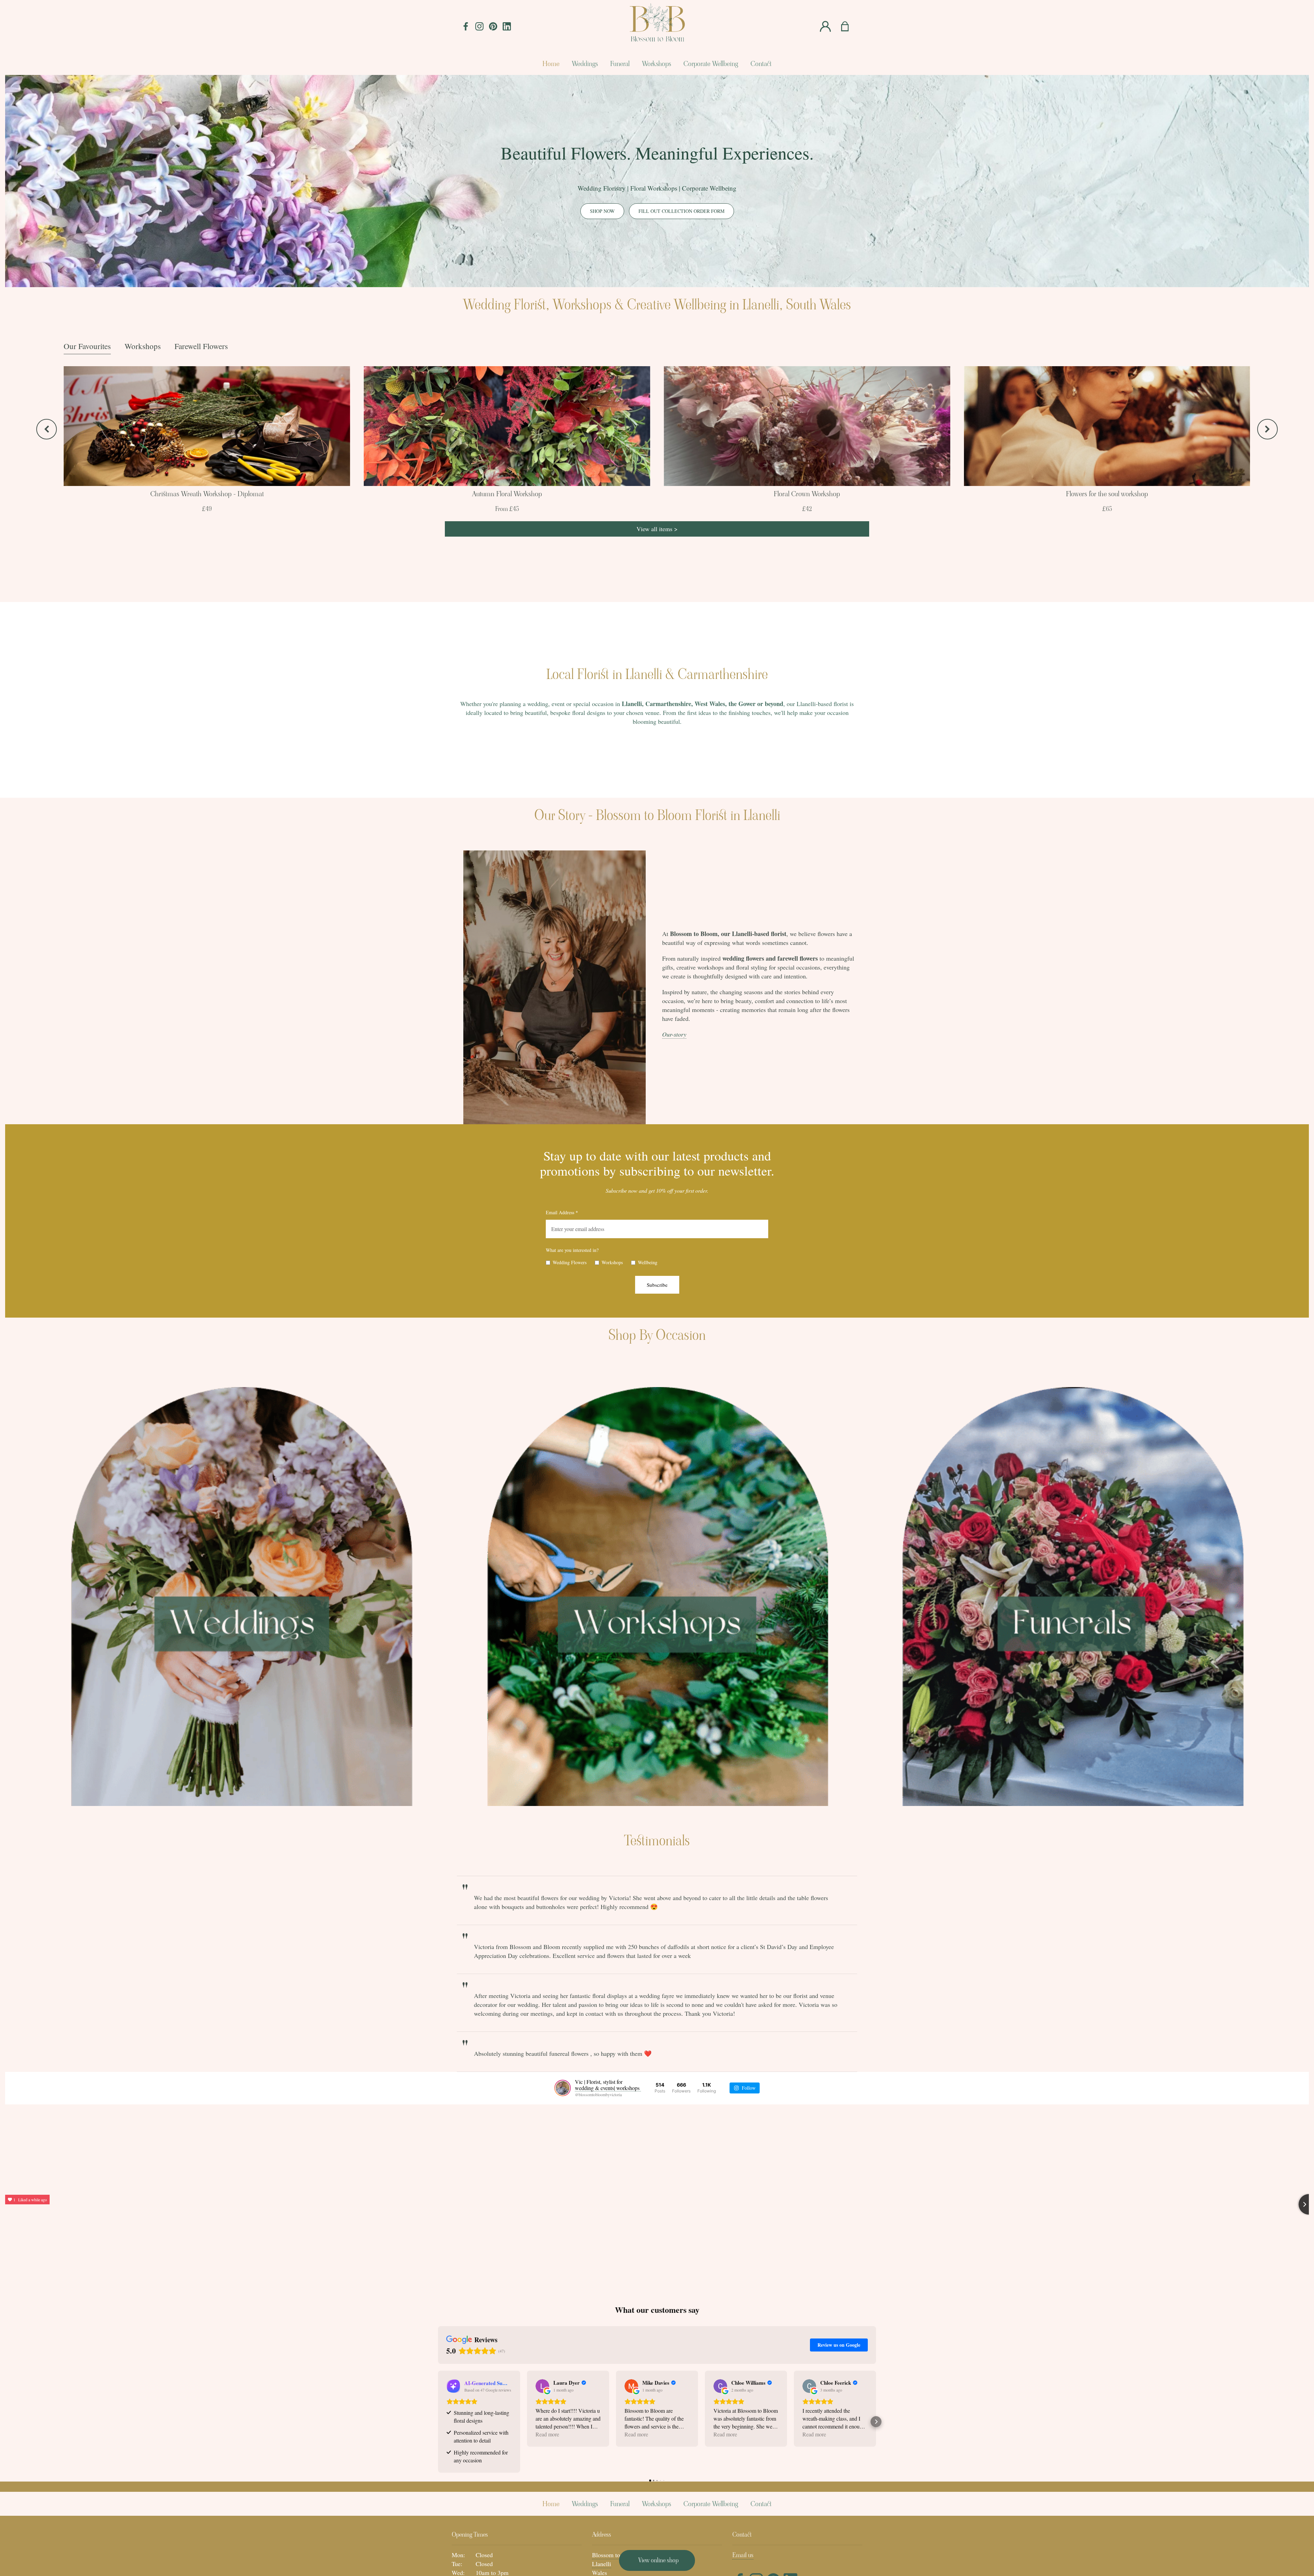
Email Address (562, 1212)
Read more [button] (547, 2434)
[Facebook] (466, 27)
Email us (743, 2555)
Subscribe (657, 1285)
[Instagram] (479, 27)
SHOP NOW (602, 211)
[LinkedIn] (507, 27)
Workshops (143, 346)
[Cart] (849, 27)
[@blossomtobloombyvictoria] (563, 2088)
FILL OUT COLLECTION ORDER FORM (681, 211)
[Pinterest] (493, 27)
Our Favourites (87, 346)
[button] (438, 2422)
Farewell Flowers (201, 346)
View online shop (658, 2560)
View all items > (657, 529)
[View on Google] (542, 2386)
